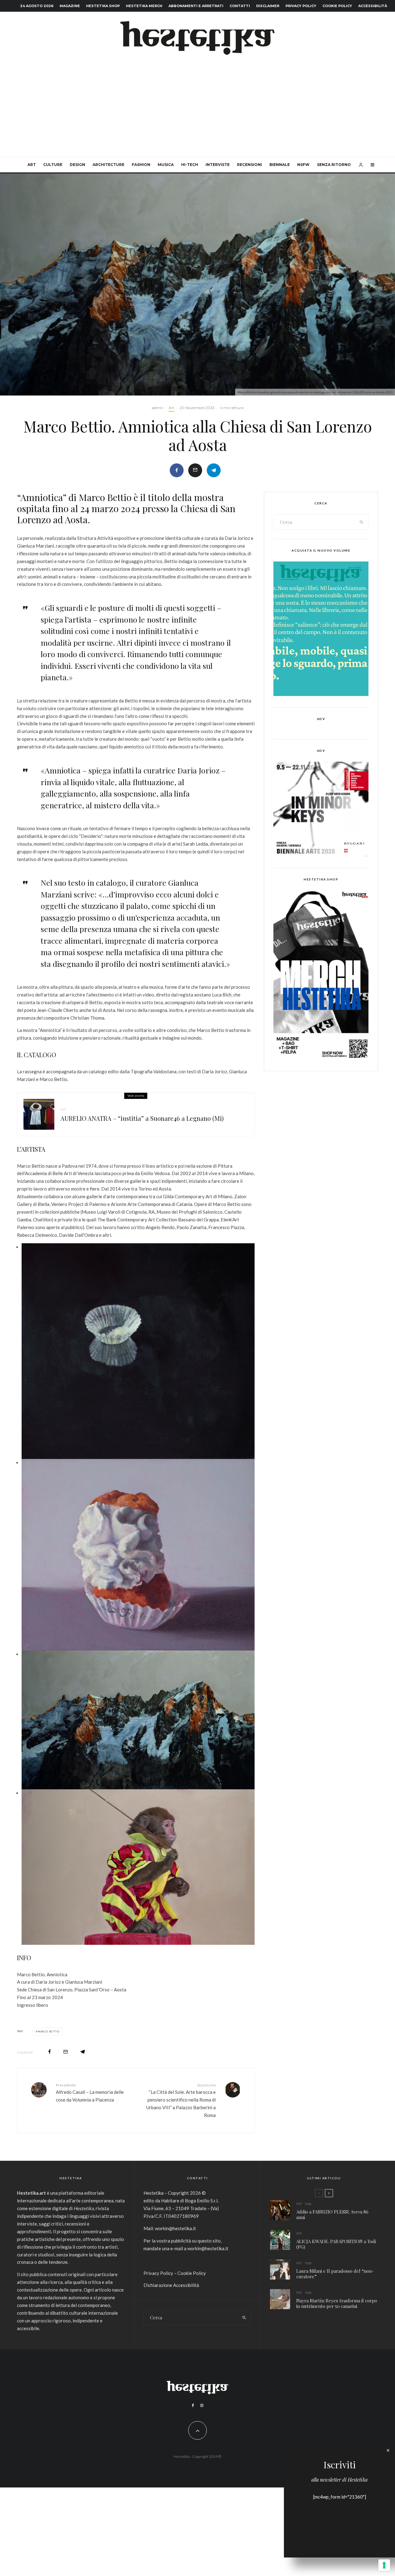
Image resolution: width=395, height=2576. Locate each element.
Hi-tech (190, 165)
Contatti (240, 6)
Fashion (141, 165)
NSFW (303, 165)
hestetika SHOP (103, 6)
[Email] (195, 470)
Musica (166, 165)
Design (77, 165)
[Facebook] (193, 2405)
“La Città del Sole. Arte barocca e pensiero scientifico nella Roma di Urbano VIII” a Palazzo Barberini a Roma (181, 2100)
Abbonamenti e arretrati (196, 6)
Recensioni (249, 165)
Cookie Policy (337, 6)
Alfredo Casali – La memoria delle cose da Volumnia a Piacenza (90, 2093)
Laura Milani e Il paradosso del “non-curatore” (335, 2274)
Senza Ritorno (334, 165)
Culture (53, 165)
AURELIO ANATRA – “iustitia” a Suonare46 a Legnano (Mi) (142, 1118)
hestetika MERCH (144, 6)
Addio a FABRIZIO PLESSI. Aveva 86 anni (332, 2214)
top (308, 2203)
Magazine (70, 6)
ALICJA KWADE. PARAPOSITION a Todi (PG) (336, 2244)
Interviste (218, 165)
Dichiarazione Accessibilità (171, 2285)
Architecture (108, 165)
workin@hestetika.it (175, 2228)
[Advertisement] (197, 110)
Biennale (280, 165)
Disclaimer (268, 6)
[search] (362, 522)
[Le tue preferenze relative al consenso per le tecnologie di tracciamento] (384, 2565)
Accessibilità (373, 6)
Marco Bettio (49, 2031)
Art (32, 165)
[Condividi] (177, 470)
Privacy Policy (301, 6)
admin (157, 408)
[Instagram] (202, 2405)
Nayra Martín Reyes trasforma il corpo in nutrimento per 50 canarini (337, 2303)
